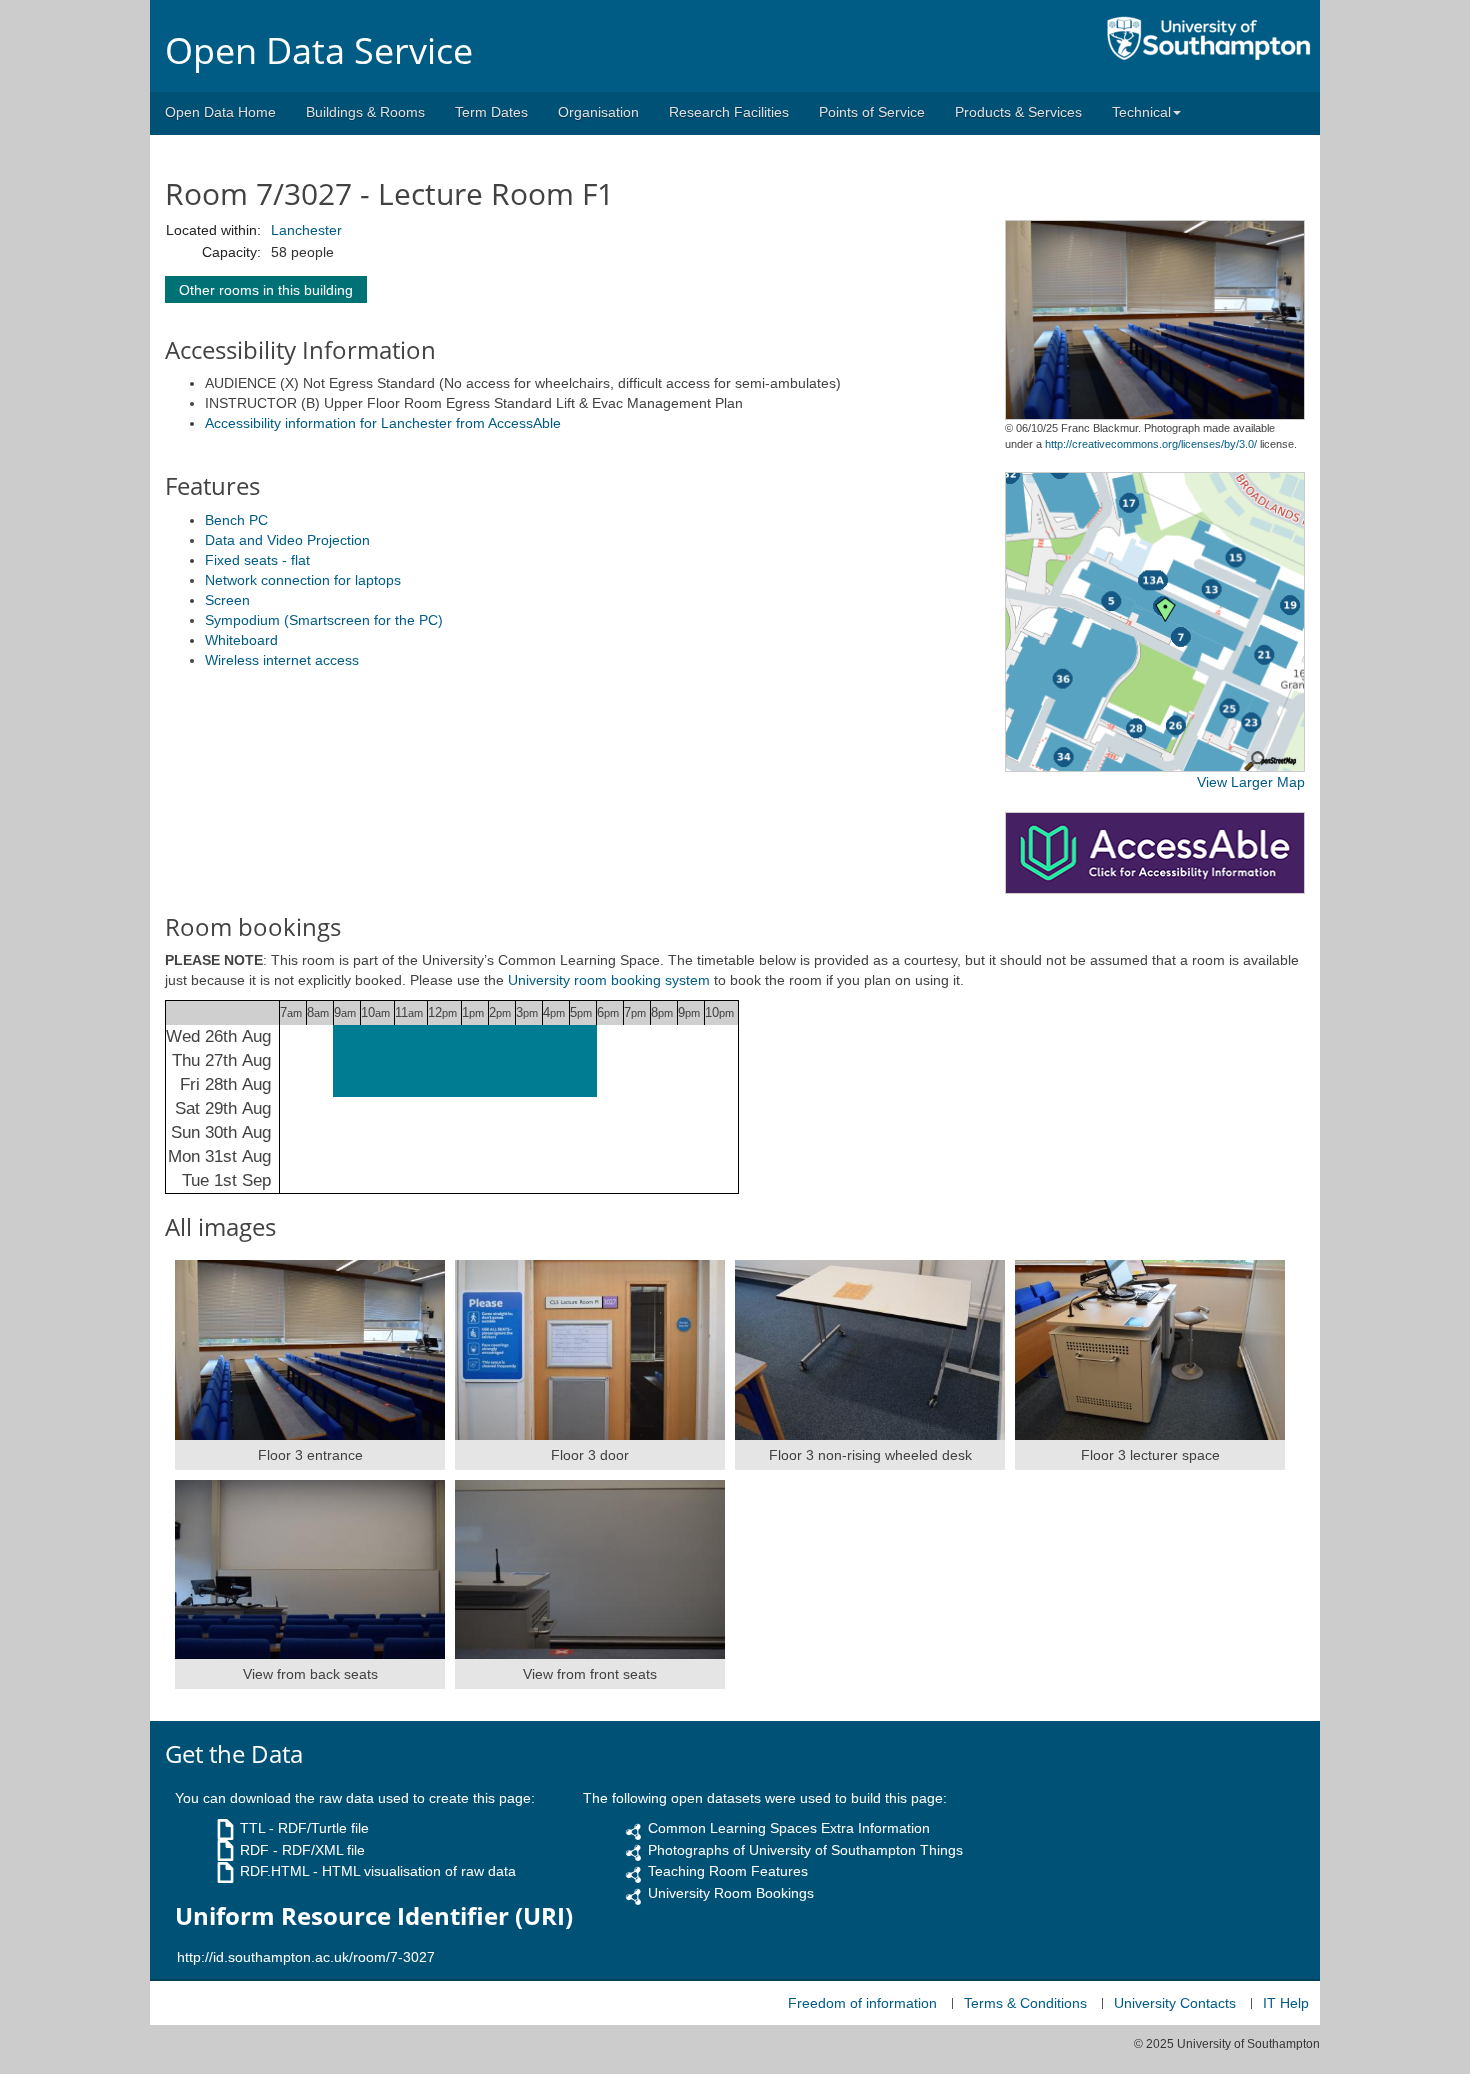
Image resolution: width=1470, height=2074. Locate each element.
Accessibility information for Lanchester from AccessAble (383, 423)
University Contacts (1175, 2003)
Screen (227, 600)
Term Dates (491, 112)
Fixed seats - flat (257, 560)
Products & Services (1018, 112)
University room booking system (609, 980)
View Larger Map (1251, 782)
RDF (254, 1850)
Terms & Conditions (1025, 2003)
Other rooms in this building (266, 290)
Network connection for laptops (303, 580)
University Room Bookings (731, 1893)
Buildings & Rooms (365, 112)
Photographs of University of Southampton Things (805, 1850)
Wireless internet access (282, 660)
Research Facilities (729, 112)
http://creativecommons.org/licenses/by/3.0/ (1151, 444)
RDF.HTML (274, 1871)
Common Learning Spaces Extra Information (789, 1828)
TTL (252, 1828)
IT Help (1286, 2003)
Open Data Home (220, 112)
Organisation (598, 112)
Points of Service (872, 112)
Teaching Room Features (728, 1871)
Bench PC (236, 520)
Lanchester (306, 230)
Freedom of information (862, 2003)
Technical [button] (1141, 112)
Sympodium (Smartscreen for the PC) (324, 620)
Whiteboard (241, 640)
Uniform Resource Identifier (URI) (374, 1916)
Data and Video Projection (287, 540)
